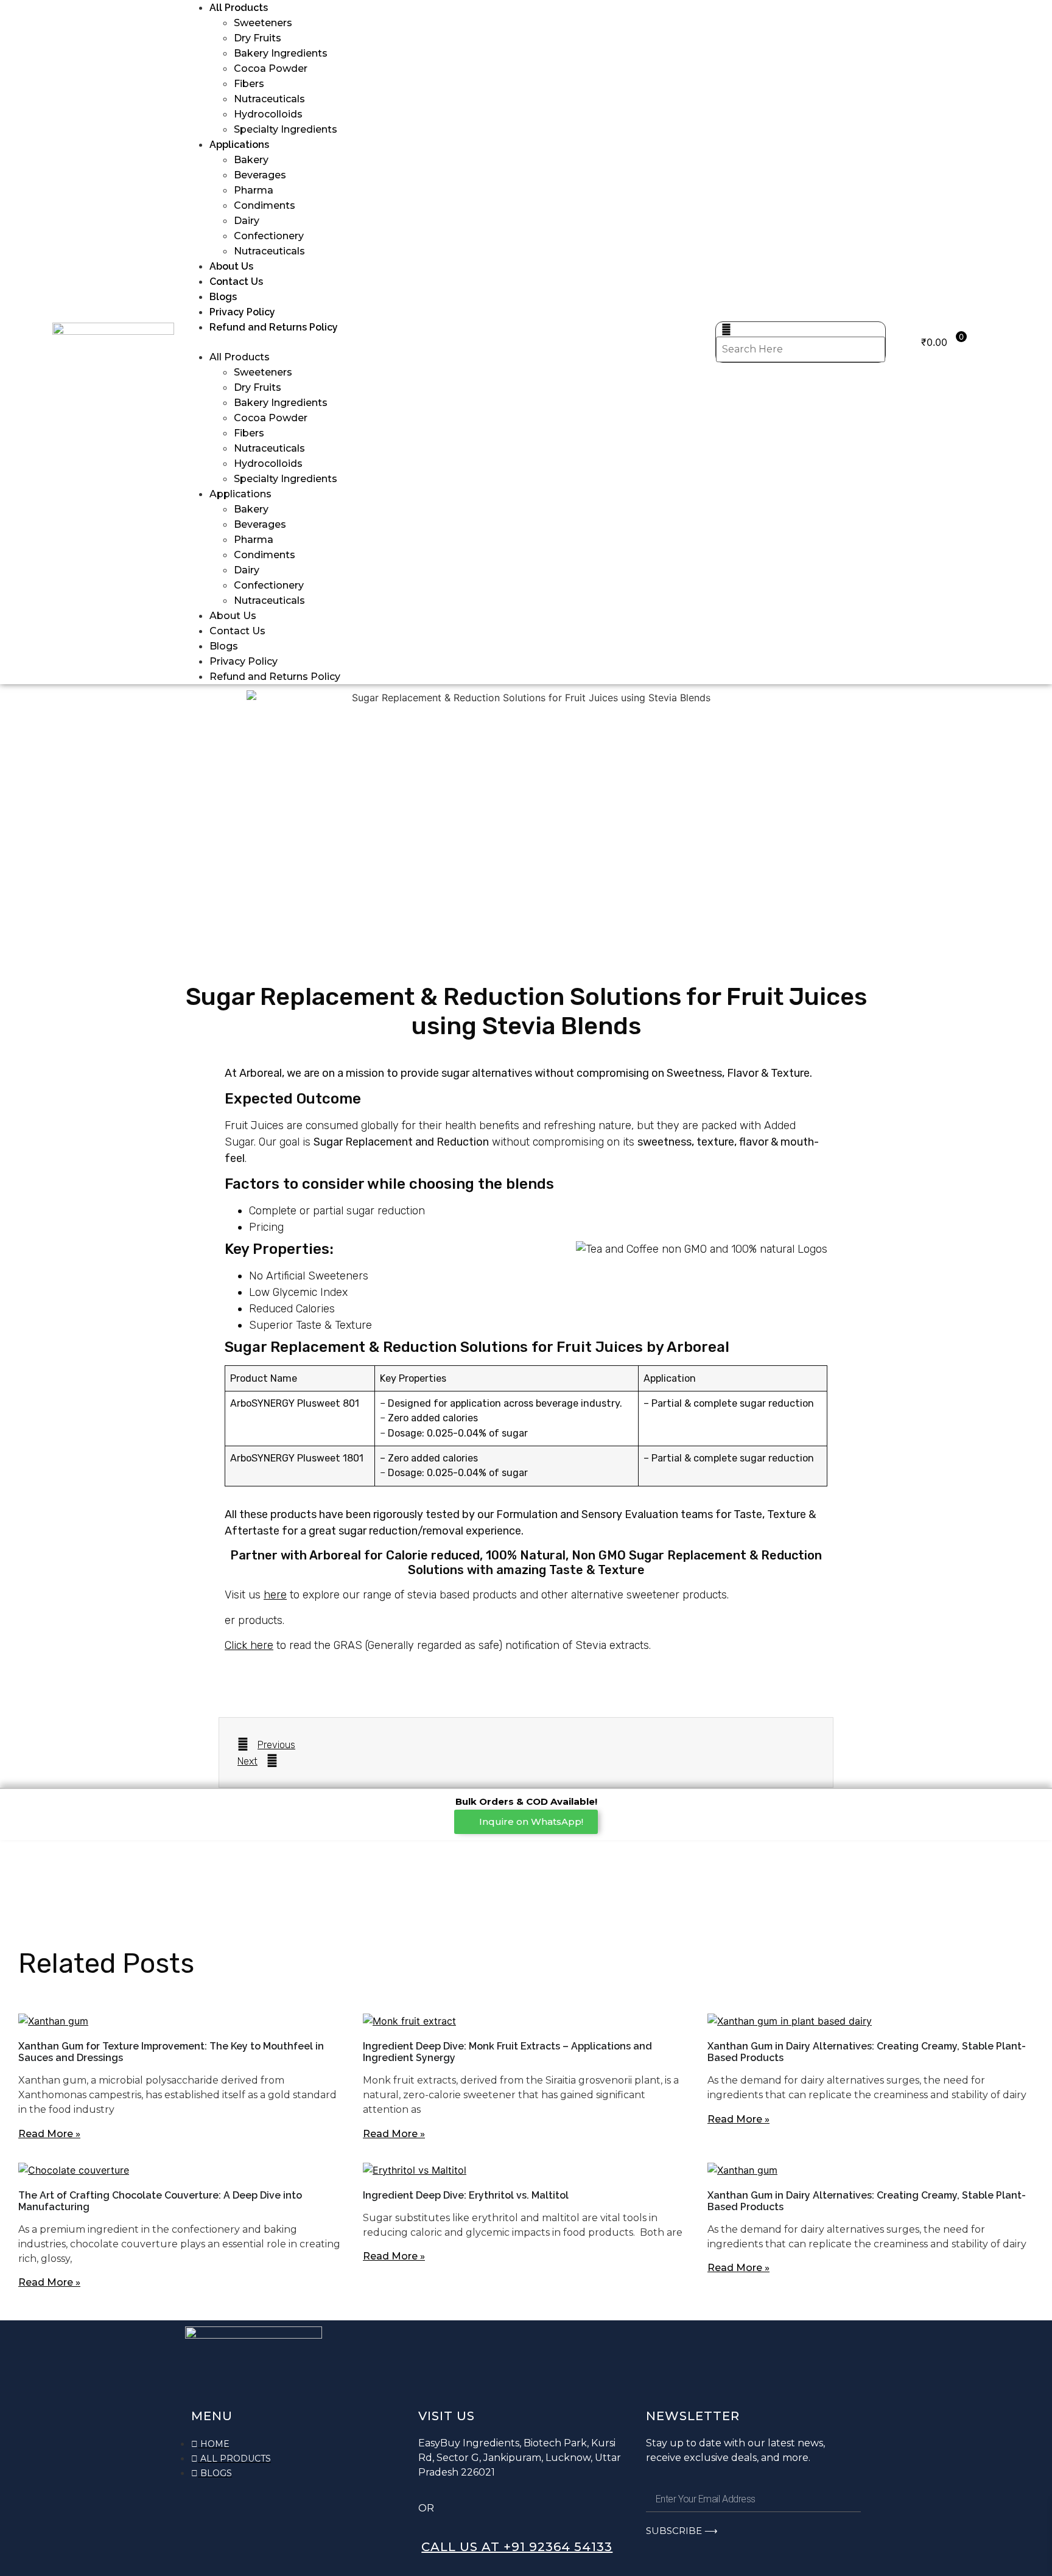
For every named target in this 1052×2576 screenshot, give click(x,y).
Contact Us (236, 282)
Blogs (223, 297)
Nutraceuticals (269, 99)
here (275, 1595)
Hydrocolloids (268, 114)
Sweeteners (263, 23)
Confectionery (269, 236)
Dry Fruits (258, 38)
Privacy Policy (242, 312)
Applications (239, 145)
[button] (450, 342)
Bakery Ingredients (281, 53)
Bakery (251, 160)
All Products (239, 8)
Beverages (260, 175)
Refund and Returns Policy (274, 327)
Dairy (247, 221)
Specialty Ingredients (286, 129)
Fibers (249, 84)
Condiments (265, 205)
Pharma (254, 190)
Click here (249, 1645)
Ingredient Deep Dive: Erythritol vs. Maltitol (466, 2195)
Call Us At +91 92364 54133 (517, 2547)
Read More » (49, 2134)
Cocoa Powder (271, 68)
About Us (231, 266)
